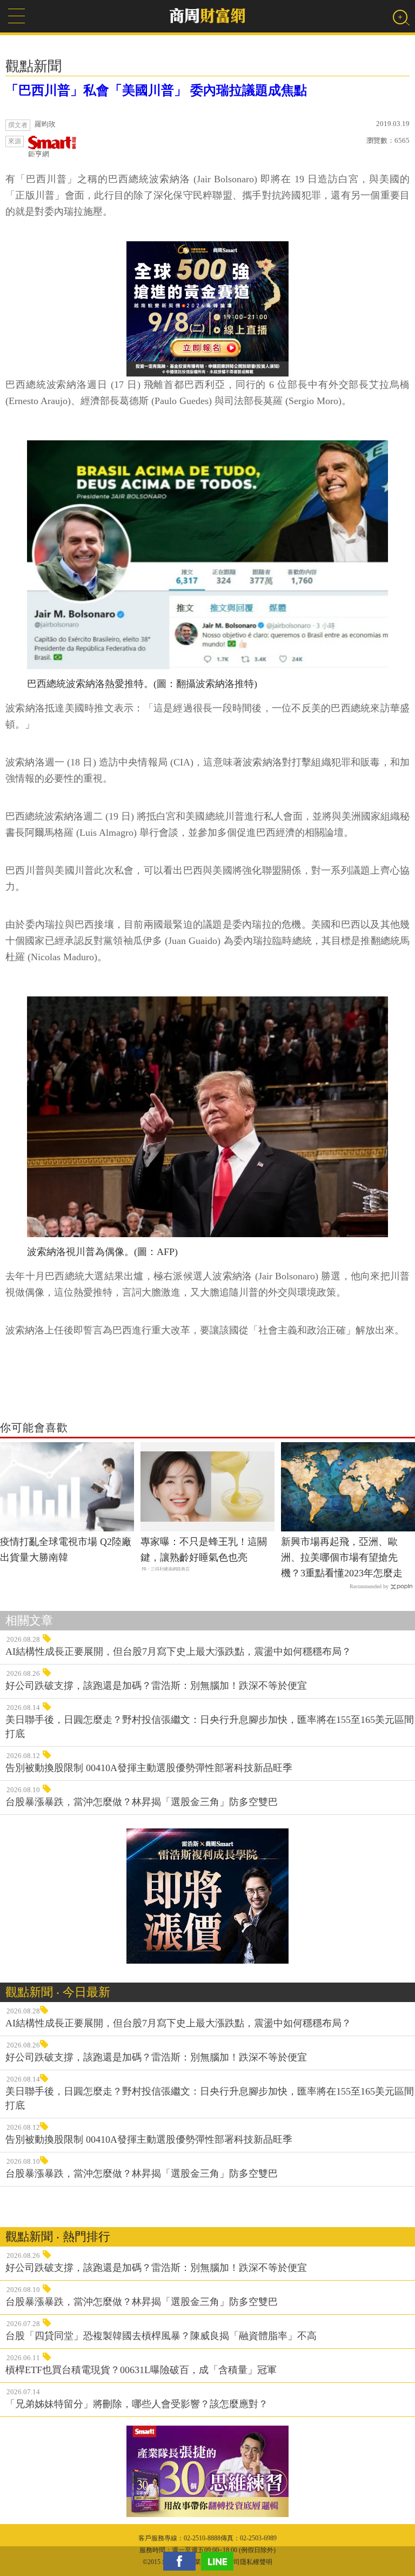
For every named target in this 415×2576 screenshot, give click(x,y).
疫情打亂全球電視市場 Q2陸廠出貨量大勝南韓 (66, 1550)
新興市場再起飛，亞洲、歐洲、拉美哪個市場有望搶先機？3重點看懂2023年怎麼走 (342, 1557)
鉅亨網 (39, 154)
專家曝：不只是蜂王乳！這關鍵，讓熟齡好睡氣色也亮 (204, 1550)
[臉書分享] (182, 2561)
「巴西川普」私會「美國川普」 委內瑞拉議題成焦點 (156, 90)
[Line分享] (220, 2561)
